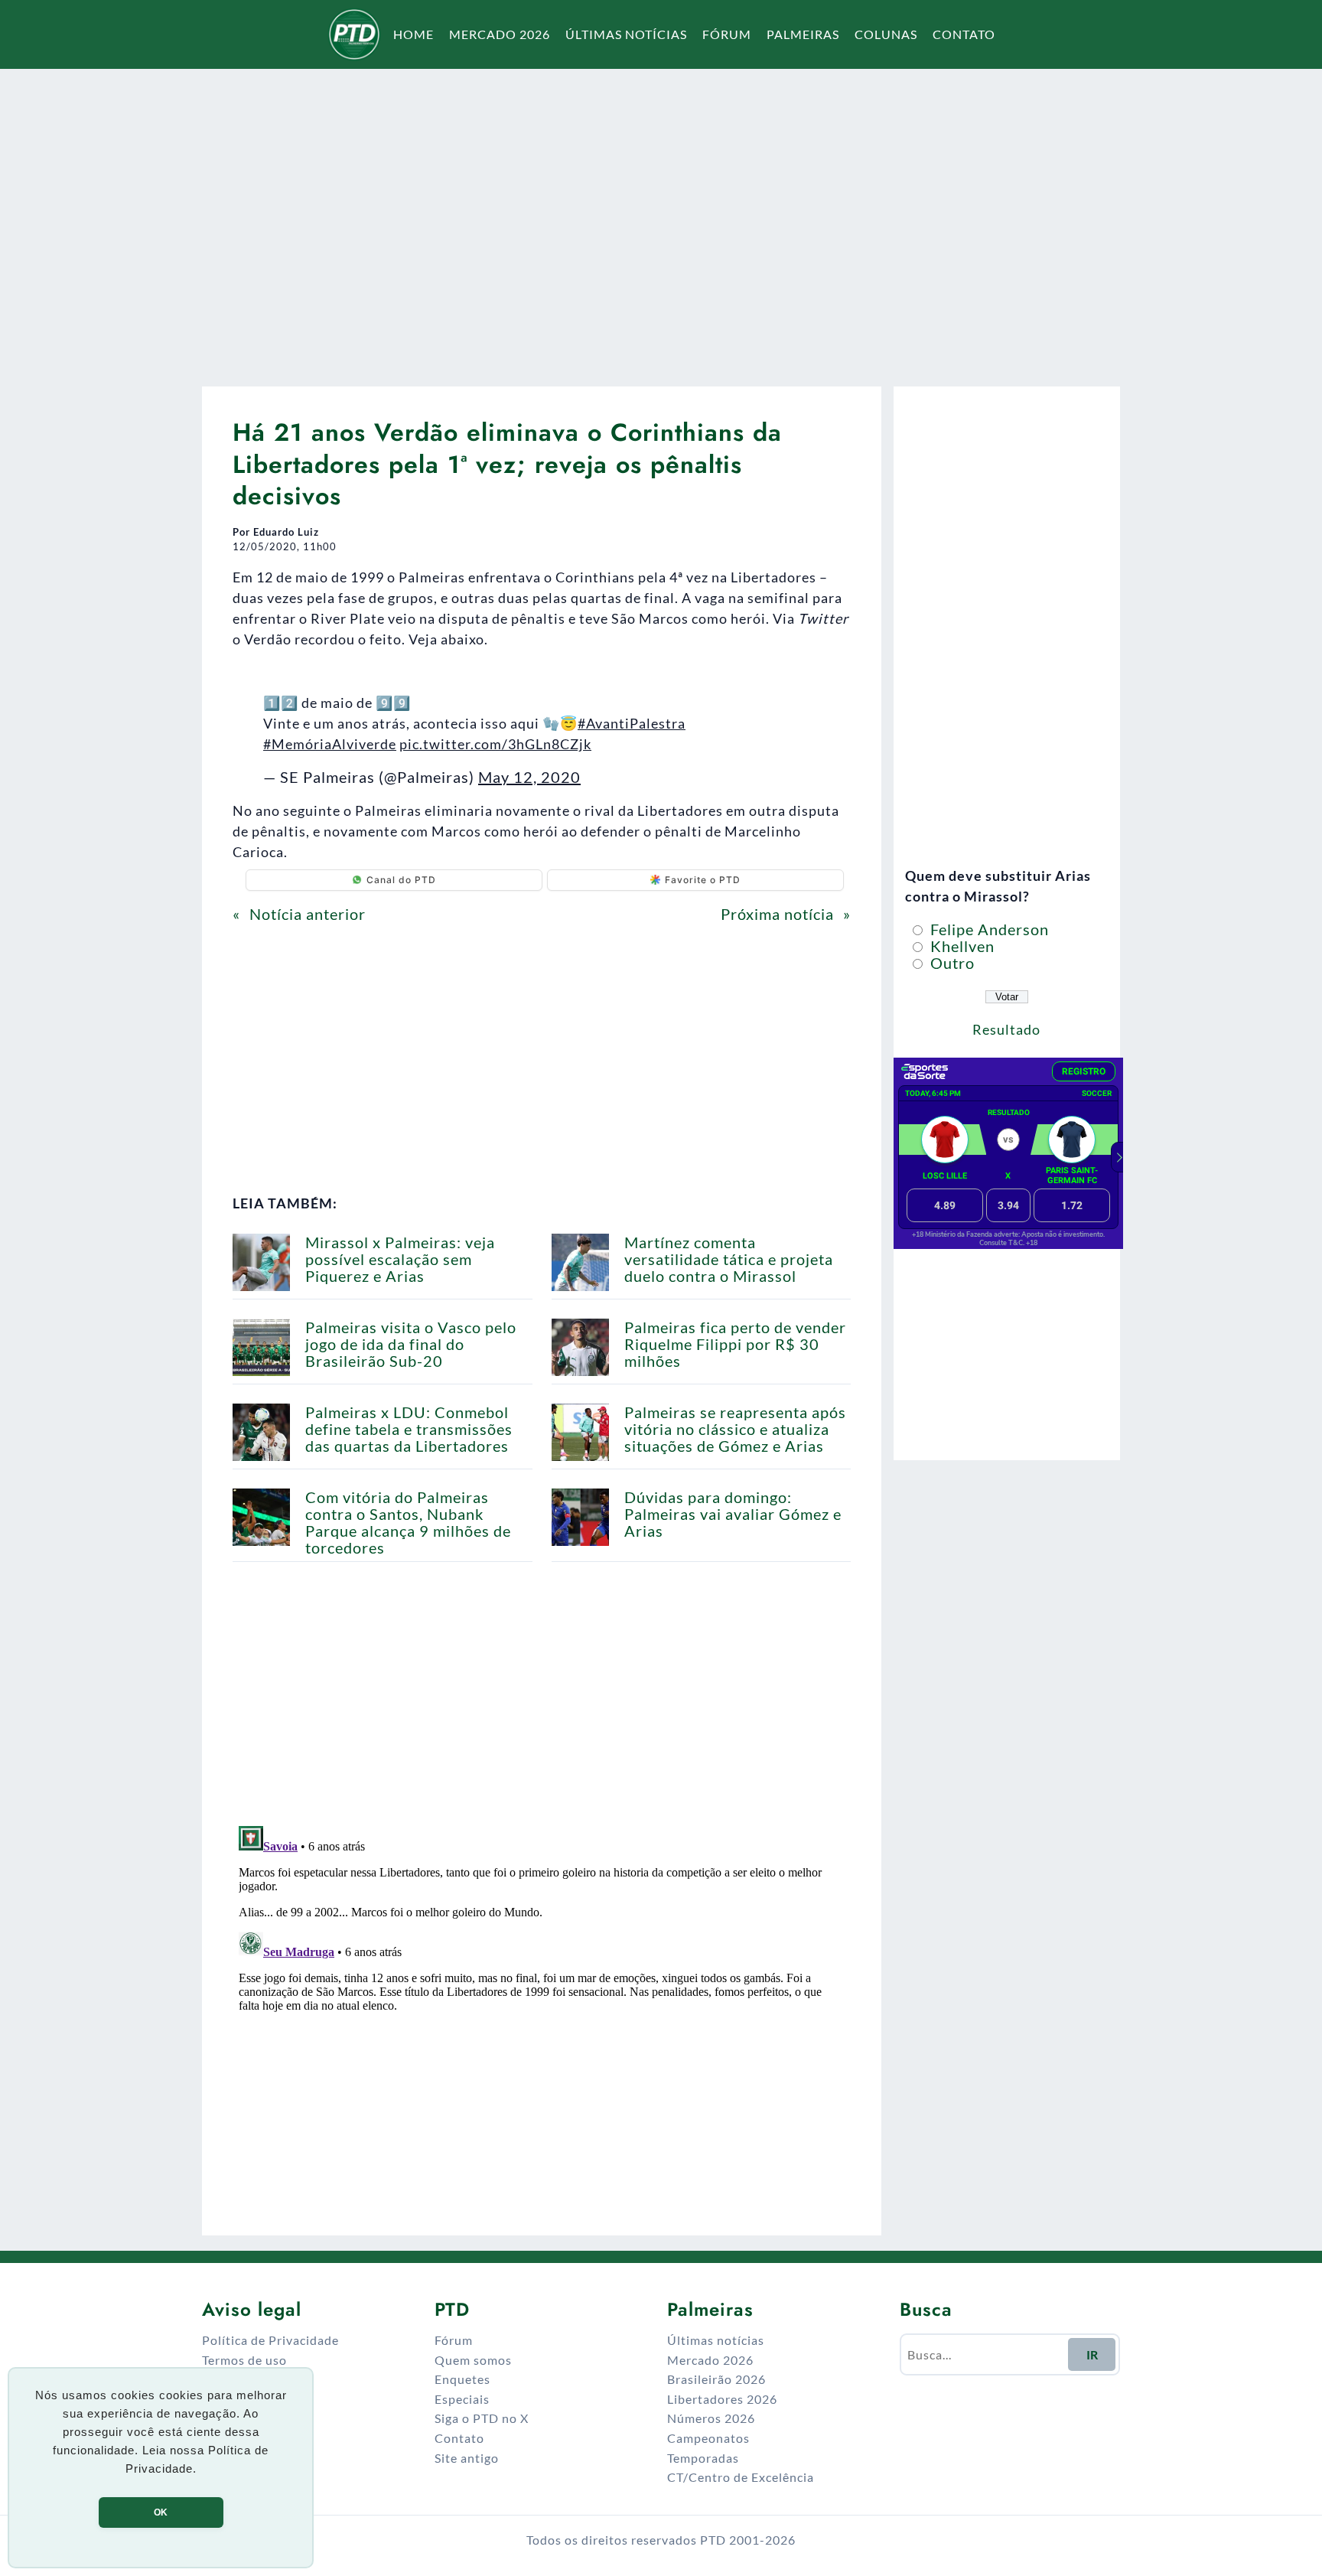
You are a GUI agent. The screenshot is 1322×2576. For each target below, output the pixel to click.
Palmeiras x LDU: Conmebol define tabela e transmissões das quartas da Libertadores (409, 1429)
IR (1092, 2354)
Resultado (1006, 1029)
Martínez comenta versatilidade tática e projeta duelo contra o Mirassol (729, 1259)
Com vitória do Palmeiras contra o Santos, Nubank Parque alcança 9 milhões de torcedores (408, 1522)
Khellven (961, 946)
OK (161, 2512)
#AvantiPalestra (632, 723)
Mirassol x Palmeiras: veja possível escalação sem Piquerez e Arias (400, 1259)
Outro (951, 963)
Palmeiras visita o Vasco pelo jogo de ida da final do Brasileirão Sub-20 (411, 1344)
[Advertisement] (661, 217)
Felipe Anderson (988, 929)
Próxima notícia (777, 914)
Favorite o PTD (703, 880)
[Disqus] (542, 2011)
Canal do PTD (401, 880)
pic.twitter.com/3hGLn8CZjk (495, 744)
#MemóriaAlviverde (330, 744)
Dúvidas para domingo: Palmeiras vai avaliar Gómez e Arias (733, 1514)
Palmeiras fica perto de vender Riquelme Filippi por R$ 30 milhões (735, 1344)
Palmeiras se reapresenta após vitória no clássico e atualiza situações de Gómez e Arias (735, 1429)
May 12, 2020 (529, 777)
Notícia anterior (308, 914)
